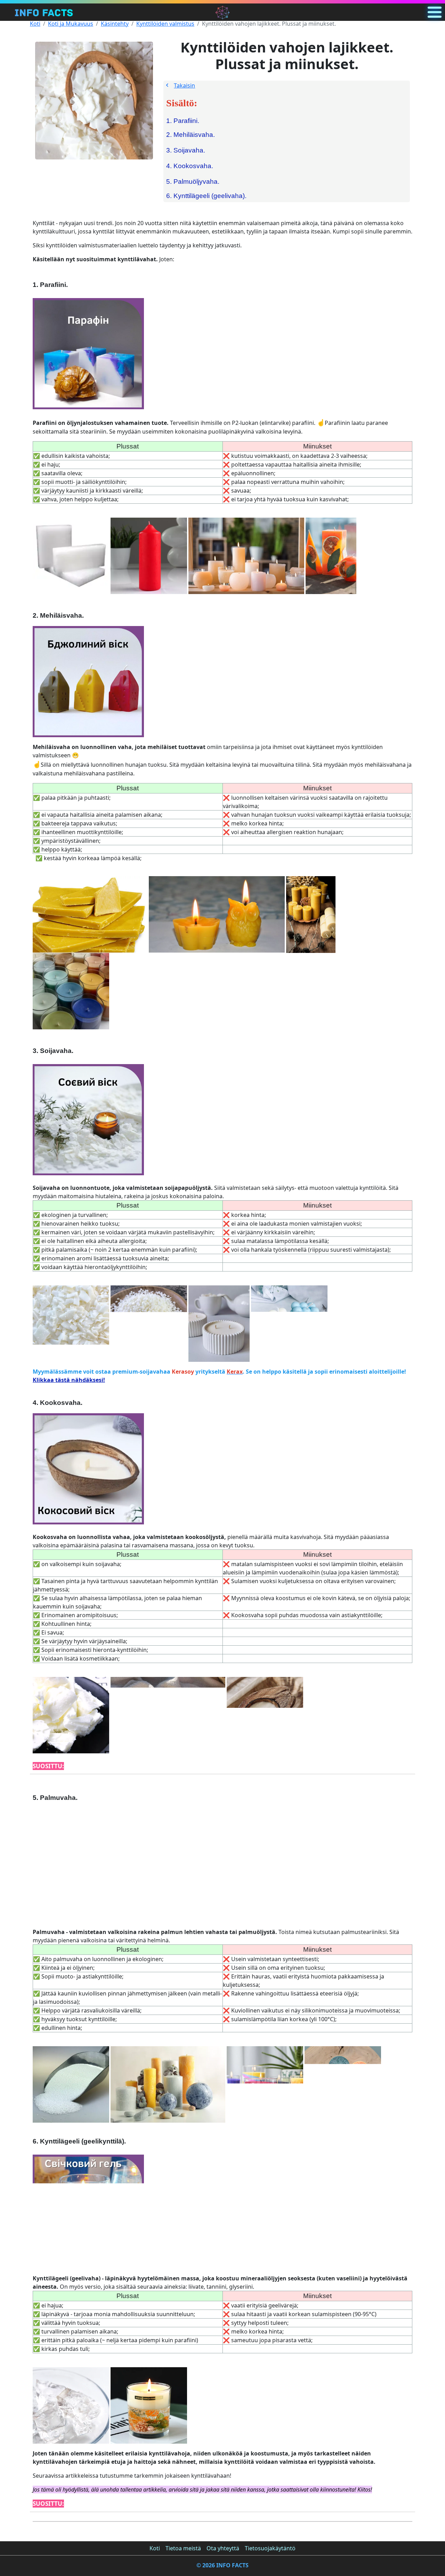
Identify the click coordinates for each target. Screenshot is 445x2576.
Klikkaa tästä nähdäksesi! (69, 1380)
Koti (35, 24)
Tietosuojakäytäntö (270, 2548)
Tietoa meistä (183, 2548)
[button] (435, 12)
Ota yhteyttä (223, 2548)
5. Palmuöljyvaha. (193, 182)
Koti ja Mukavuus (71, 24)
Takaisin (184, 85)
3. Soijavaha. (186, 150)
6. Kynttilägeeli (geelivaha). (206, 196)
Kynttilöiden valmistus (165, 24)
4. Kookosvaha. (190, 166)
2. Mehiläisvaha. (191, 135)
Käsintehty (115, 24)
